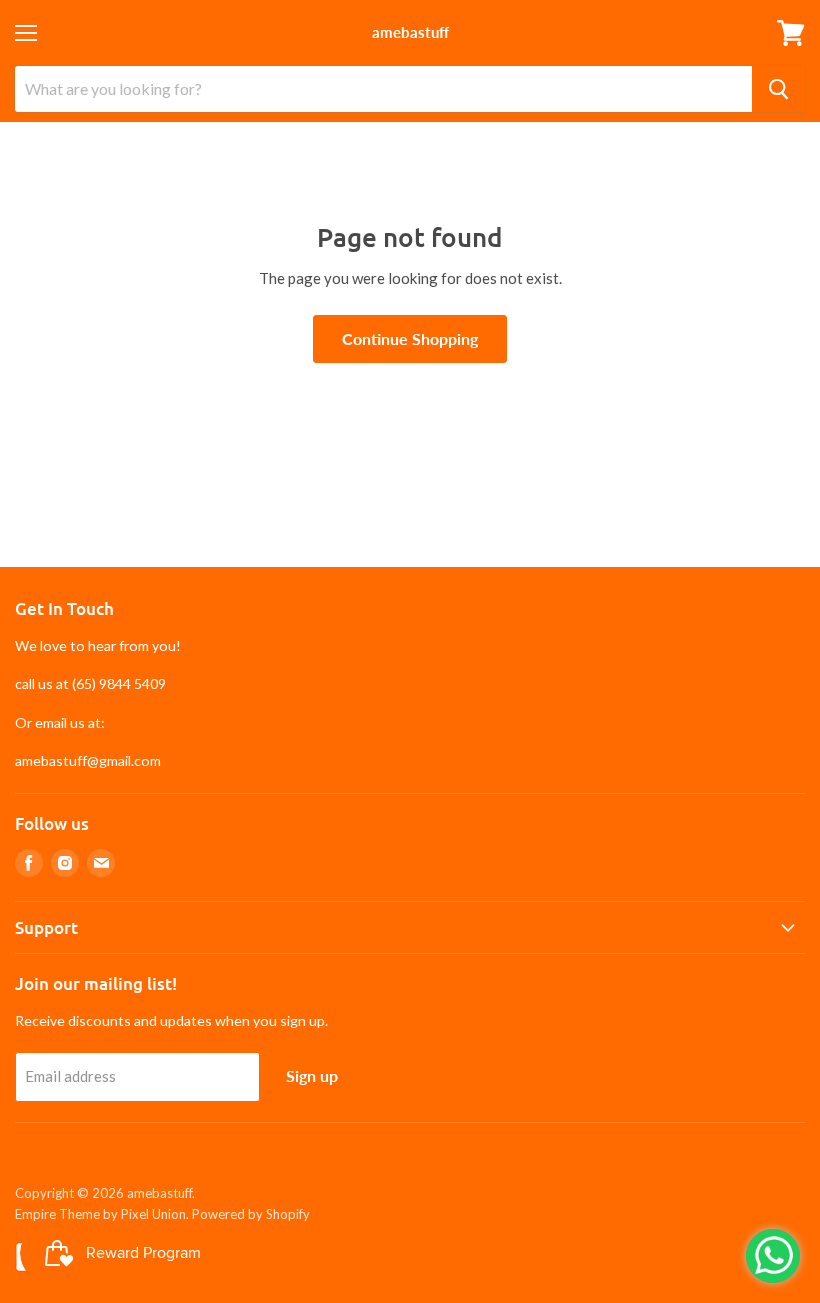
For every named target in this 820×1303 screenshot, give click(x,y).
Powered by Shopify (251, 1214)
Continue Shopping (410, 338)
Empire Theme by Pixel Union (100, 1214)
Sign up (312, 1075)
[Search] (778, 89)
